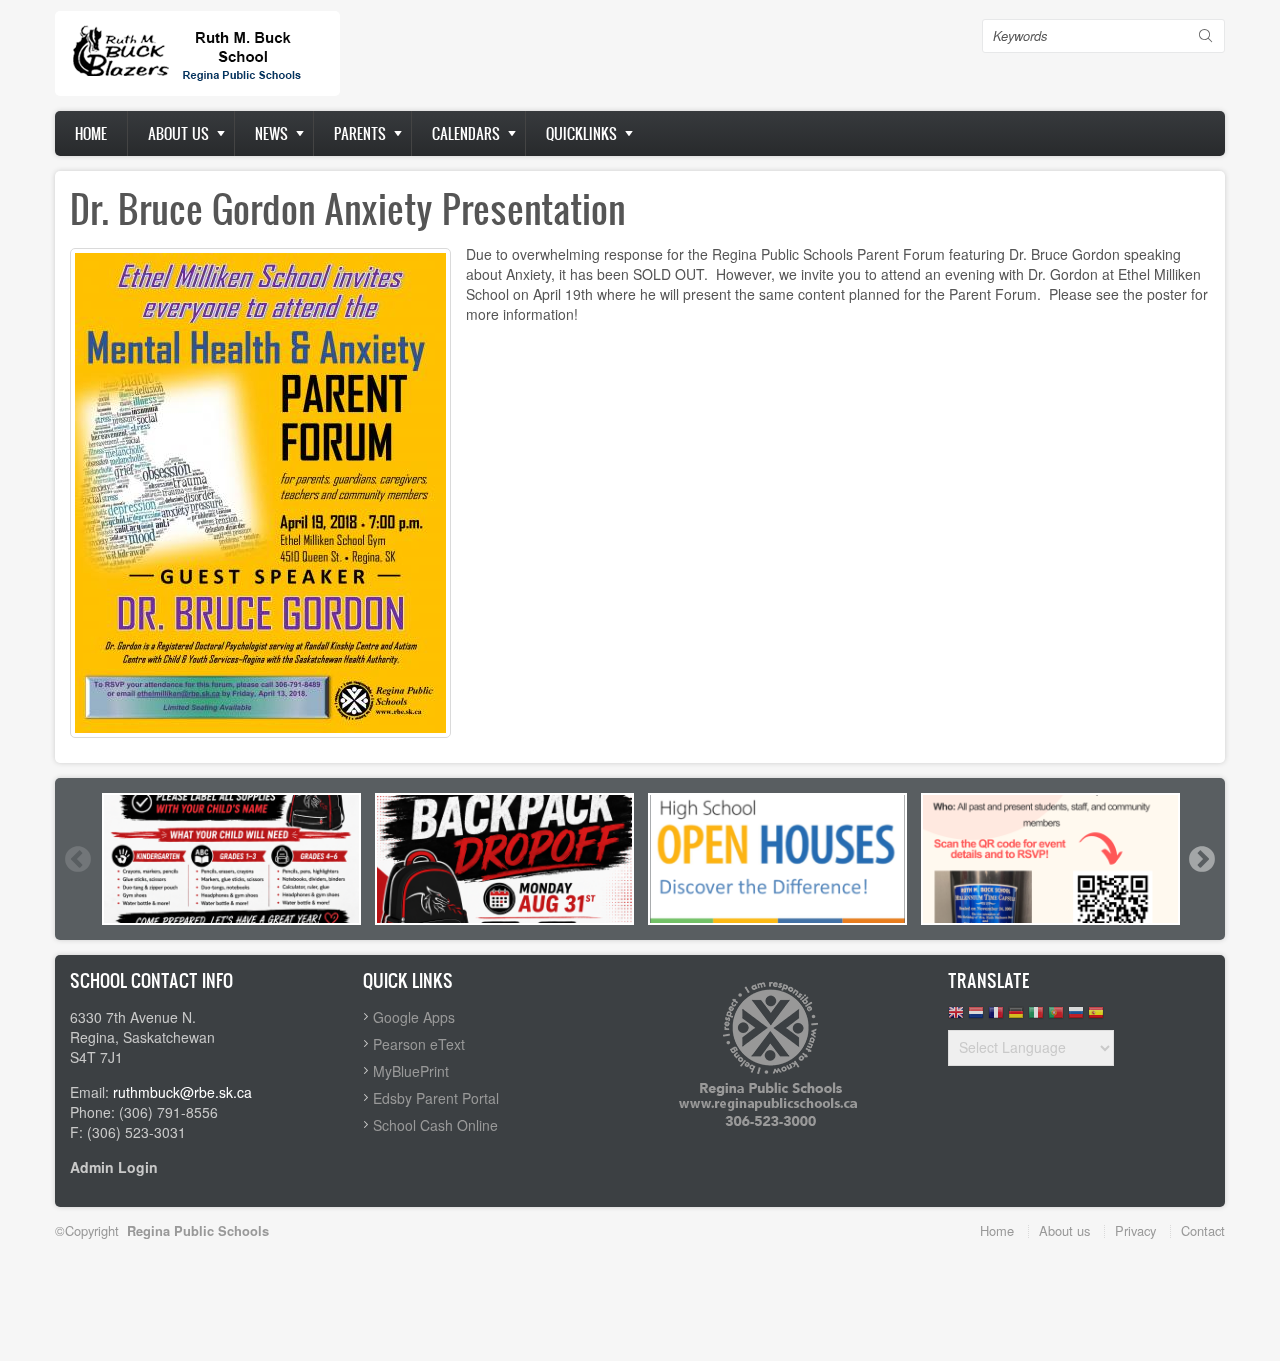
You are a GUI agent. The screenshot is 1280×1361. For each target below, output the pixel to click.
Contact (1203, 1230)
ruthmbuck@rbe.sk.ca (182, 1092)
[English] (956, 1017)
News (271, 133)
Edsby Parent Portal (436, 1098)
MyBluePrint (411, 1071)
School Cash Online (435, 1125)
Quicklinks (581, 133)
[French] (996, 1017)
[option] (231, 859)
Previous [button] (77, 859)
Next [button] (1201, 859)
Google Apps (414, 1017)
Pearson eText (419, 1044)
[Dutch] (976, 1017)
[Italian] (1036, 1017)
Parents (360, 133)
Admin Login (114, 1167)
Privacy (1135, 1230)
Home (91, 133)
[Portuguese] (1056, 1017)
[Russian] (1076, 1017)
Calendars (466, 133)
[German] (1016, 1017)
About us (178, 133)
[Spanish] (1096, 1017)
